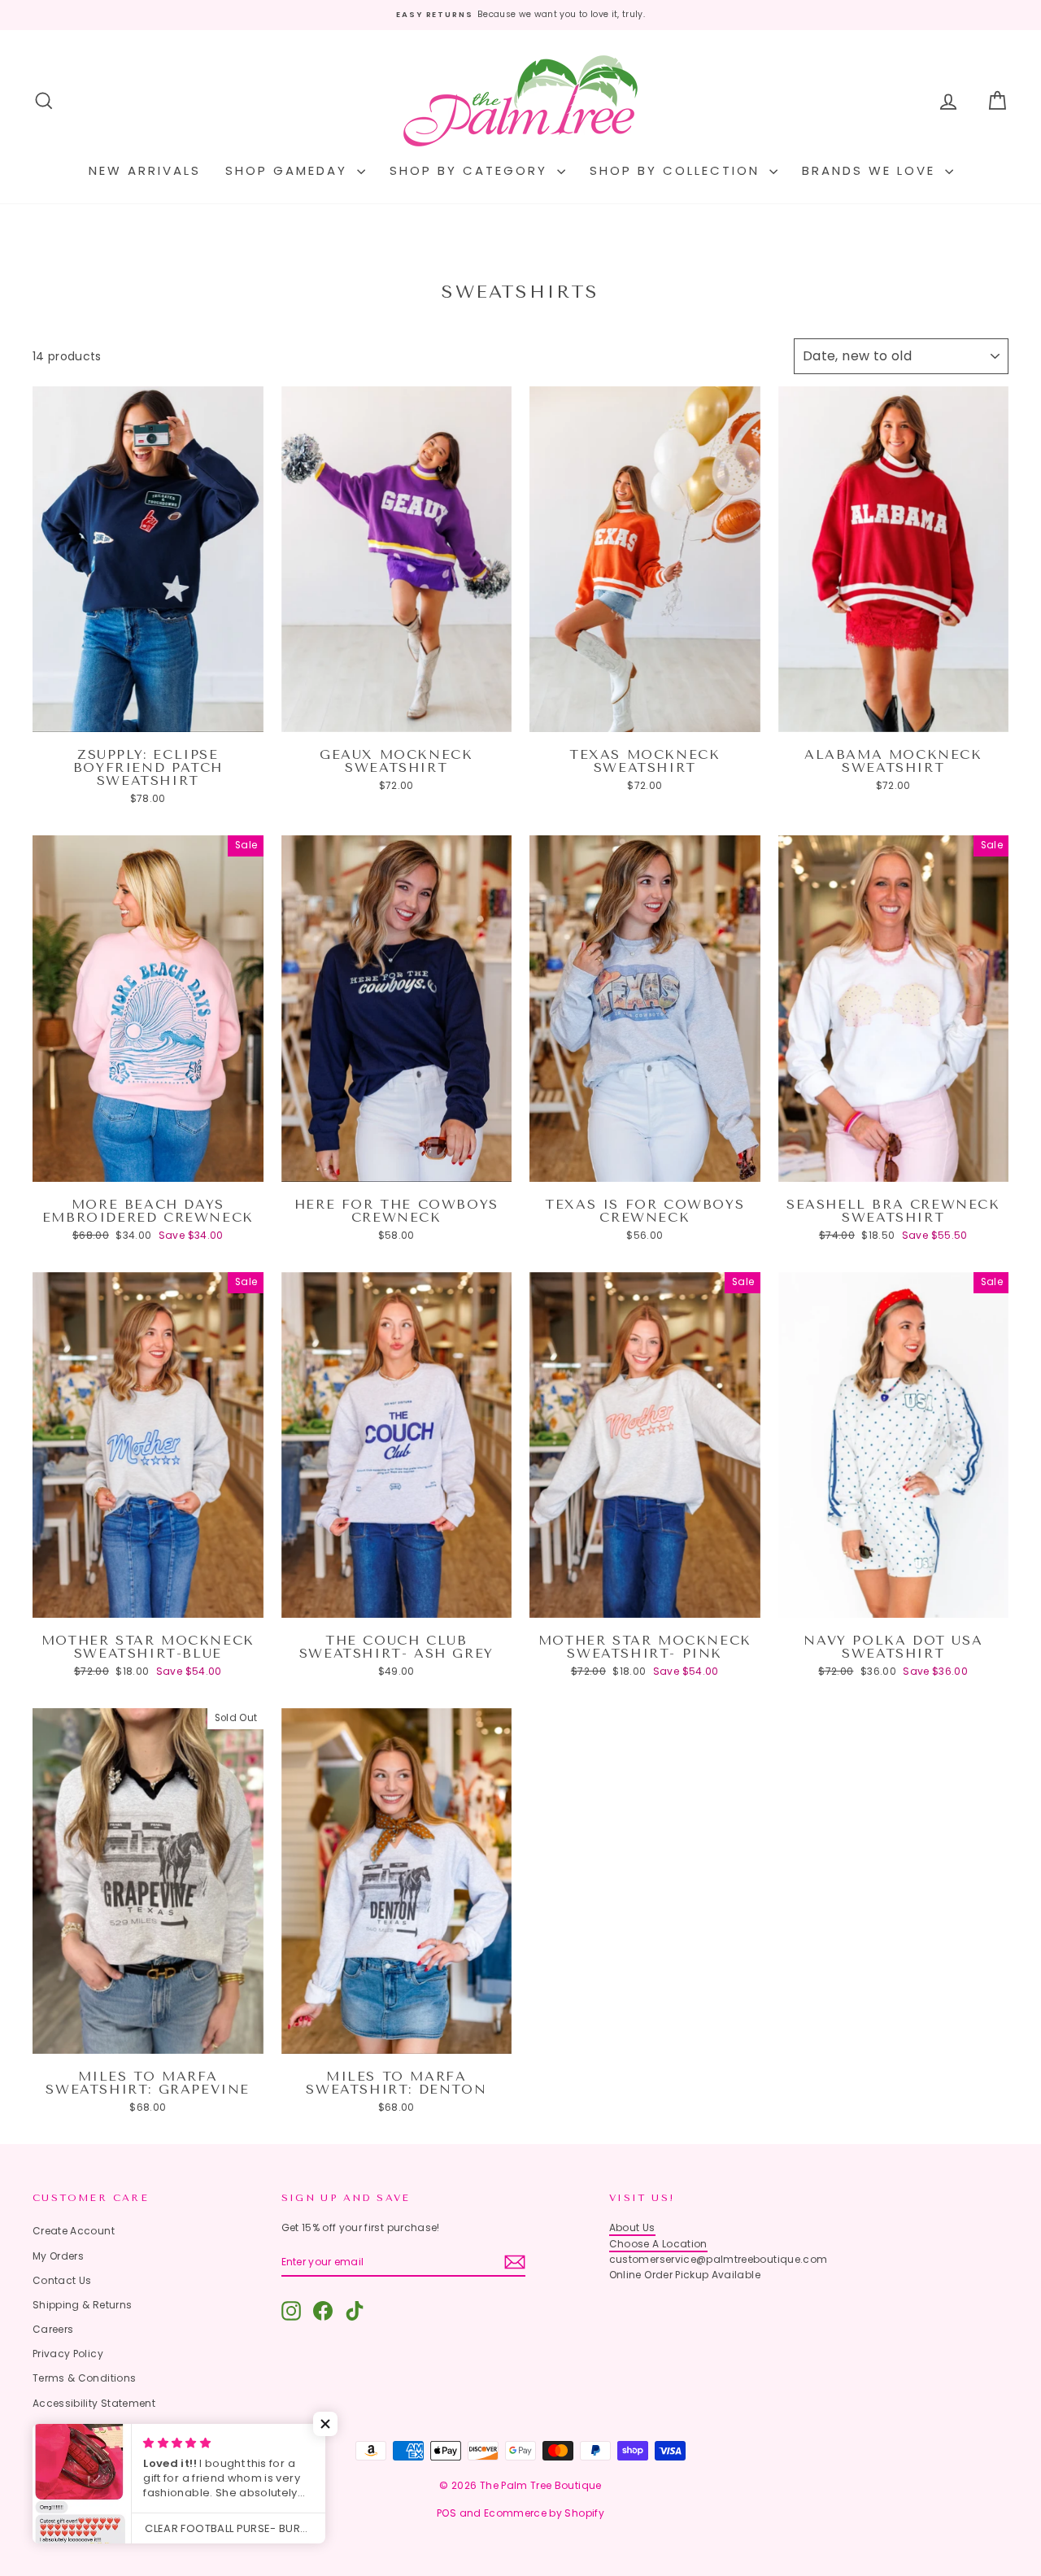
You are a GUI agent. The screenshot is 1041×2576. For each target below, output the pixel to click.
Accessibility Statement (94, 2403)
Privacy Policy (68, 2354)
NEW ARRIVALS (145, 170)
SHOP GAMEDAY (289, 170)
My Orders (58, 2256)
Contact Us (62, 2280)
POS (446, 2513)
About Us (632, 2227)
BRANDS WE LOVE (871, 170)
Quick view (148, 716)
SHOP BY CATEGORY (471, 170)
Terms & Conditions (84, 2378)
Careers (53, 2329)
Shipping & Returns (82, 2305)
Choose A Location (658, 2244)
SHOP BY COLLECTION (677, 170)
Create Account (74, 2231)
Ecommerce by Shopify (544, 2513)
